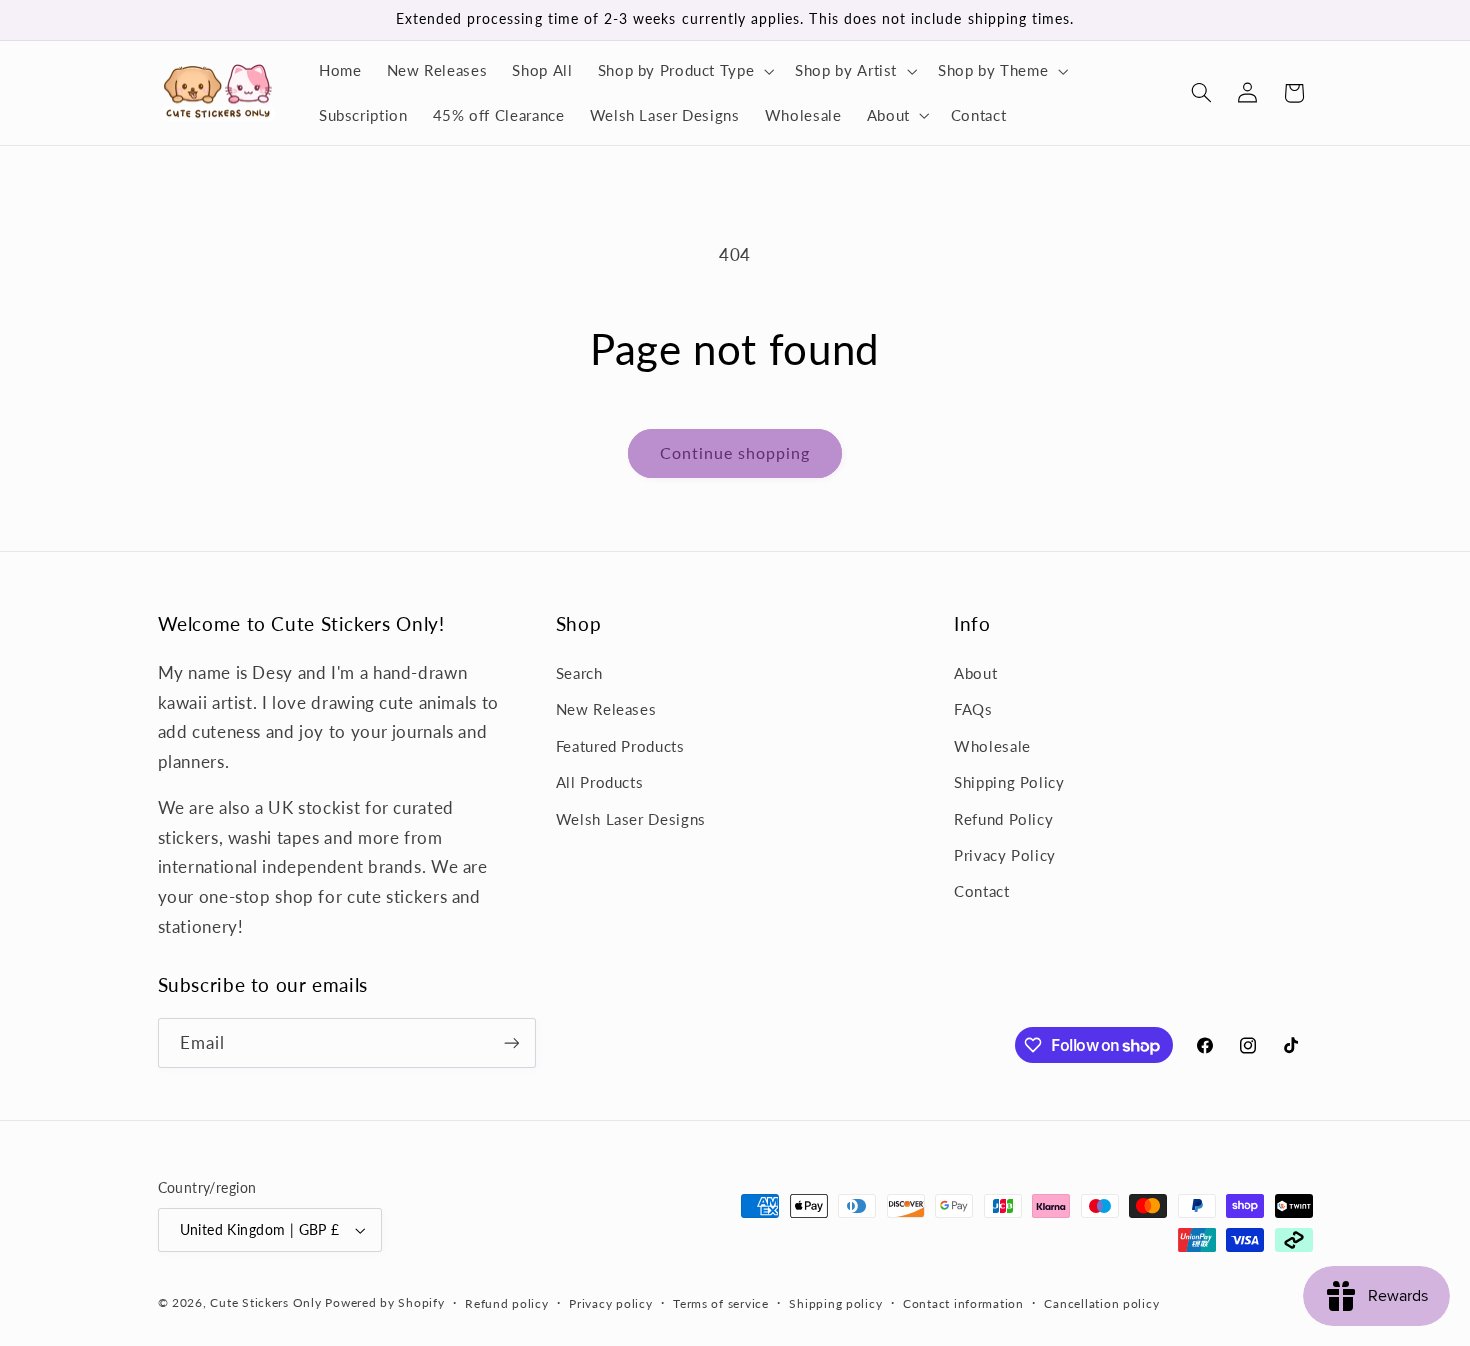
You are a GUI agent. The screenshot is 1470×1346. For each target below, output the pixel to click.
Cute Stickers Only (265, 1302)
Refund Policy (1003, 819)
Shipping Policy (1009, 782)
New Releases (606, 709)
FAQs (973, 709)
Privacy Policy (1005, 855)
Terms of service (721, 1303)
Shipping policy (835, 1303)
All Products (600, 782)
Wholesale (992, 746)
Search (579, 673)
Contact (981, 891)
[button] (684, 71)
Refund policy (507, 1303)
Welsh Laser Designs (631, 819)
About (975, 673)
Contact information (963, 1303)
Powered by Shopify (384, 1302)
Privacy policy (610, 1303)
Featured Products (620, 746)
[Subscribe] (511, 1042)
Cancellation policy (1101, 1303)
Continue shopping (735, 452)
